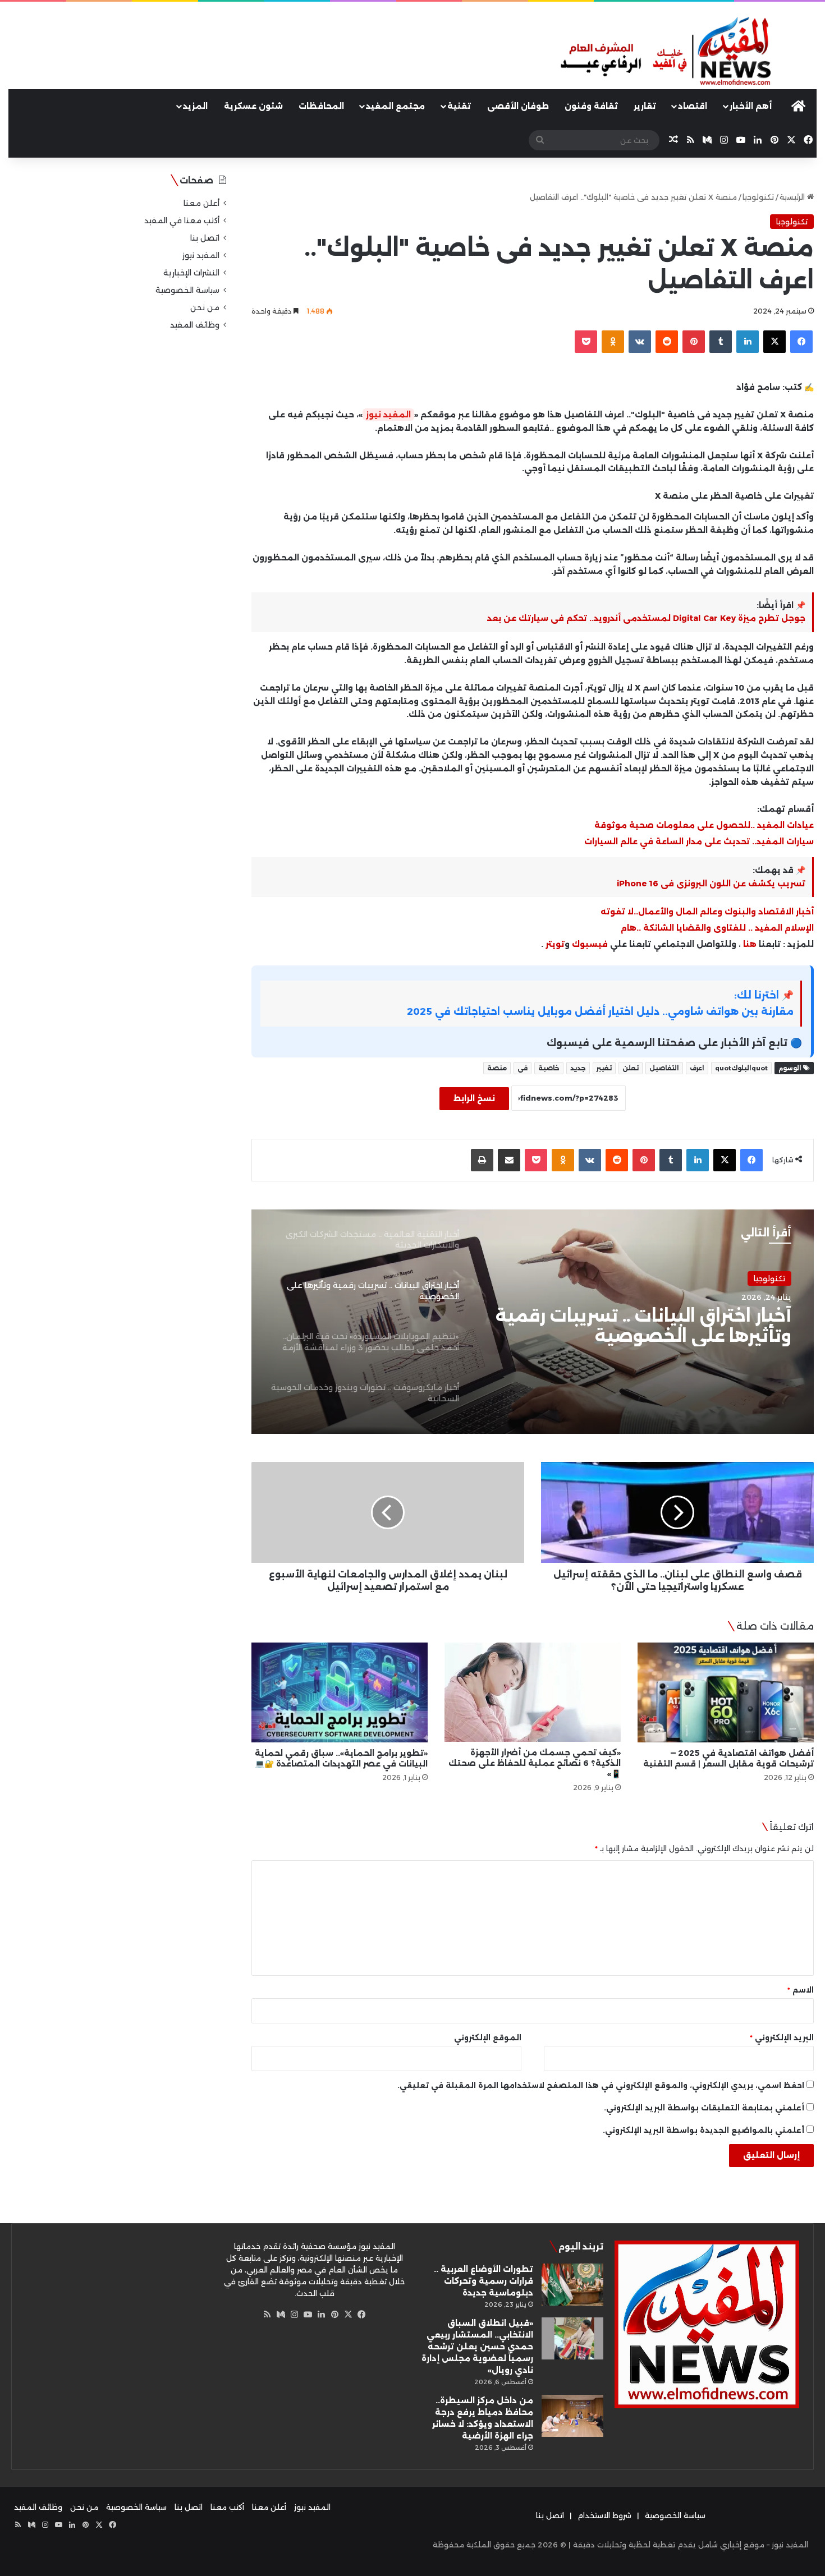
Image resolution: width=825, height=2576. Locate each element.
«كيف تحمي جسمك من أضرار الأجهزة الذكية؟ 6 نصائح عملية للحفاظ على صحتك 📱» (535, 1763)
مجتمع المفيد (395, 106)
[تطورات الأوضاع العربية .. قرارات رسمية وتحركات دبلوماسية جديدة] (572, 2285)
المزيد (195, 106)
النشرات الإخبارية (191, 273)
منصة (497, 1068)
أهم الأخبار (751, 106)
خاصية (549, 1068)
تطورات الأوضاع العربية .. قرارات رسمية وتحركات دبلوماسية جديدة (483, 2281)
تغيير (604, 1068)
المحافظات (321, 106)
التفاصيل (664, 1068)
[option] (533, 1322)
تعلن (631, 1068)
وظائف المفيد (195, 325)
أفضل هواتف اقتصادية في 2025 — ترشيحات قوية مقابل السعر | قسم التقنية (728, 1758)
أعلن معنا (201, 203)
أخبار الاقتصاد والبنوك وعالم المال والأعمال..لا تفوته (707, 912)
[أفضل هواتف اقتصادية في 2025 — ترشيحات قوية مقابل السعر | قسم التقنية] (726, 1692)
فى (522, 1068)
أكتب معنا (227, 2507)
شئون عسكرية (253, 106)
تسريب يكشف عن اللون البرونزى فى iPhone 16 (711, 884)
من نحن (205, 307)
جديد (578, 1068)
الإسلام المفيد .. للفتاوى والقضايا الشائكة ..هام (717, 928)
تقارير (645, 106)
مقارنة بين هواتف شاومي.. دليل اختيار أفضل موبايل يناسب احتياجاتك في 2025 (600, 1011)
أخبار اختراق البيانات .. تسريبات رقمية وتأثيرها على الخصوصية (643, 1326)
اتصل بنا (205, 238)
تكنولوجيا (758, 197)
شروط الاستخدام (604, 2515)
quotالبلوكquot (741, 1068)
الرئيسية (793, 197)
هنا (750, 944)
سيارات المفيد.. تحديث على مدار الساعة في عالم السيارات (699, 841)
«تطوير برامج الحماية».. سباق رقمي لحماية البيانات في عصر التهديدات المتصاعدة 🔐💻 (341, 1758)
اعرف (697, 1068)
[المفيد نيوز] (687, 52)
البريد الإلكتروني (782, 2037)
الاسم (801, 1990)
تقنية (459, 106)
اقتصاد (693, 106)
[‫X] (348, 2315)
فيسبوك (589, 944)
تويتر (555, 944)
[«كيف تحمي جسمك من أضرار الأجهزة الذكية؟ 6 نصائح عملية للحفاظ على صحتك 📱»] (533, 1692)
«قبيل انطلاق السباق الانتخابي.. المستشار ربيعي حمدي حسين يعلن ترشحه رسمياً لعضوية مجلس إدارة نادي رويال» (477, 2347)
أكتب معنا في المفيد (182, 220)
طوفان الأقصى (518, 106)
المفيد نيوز (388, 415)
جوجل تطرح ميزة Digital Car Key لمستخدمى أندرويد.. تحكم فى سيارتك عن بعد (646, 618)
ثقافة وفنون (591, 106)
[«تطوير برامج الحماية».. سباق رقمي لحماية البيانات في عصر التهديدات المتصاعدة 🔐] (340, 1692)
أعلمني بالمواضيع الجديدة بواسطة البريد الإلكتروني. (703, 2130)
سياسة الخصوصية (187, 290)
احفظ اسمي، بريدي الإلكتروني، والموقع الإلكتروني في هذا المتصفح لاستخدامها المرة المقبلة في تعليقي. (601, 2085)
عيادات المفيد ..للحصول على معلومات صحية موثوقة (703, 825)
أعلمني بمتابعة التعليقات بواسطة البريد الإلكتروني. (704, 2108)
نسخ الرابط (474, 1098)
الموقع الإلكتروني (488, 2037)
